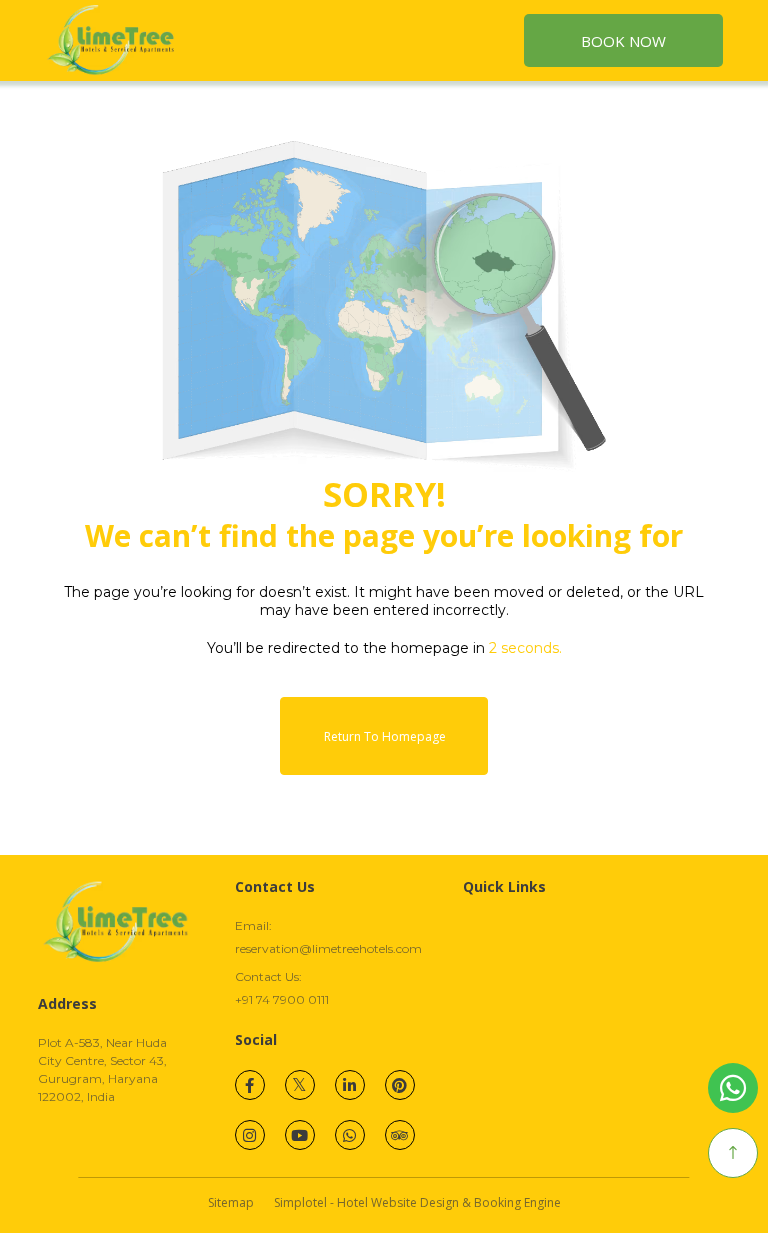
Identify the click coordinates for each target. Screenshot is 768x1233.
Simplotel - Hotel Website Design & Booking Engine (417, 1202)
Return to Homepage (385, 736)
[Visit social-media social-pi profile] (400, 1085)
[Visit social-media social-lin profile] (350, 1085)
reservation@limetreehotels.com (328, 948)
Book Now (623, 41)
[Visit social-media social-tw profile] (300, 1085)
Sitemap (231, 1202)
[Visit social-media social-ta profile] (400, 1135)
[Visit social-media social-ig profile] (250, 1135)
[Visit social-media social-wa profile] (350, 1135)
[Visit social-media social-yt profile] (300, 1135)
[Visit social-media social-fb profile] (250, 1085)
